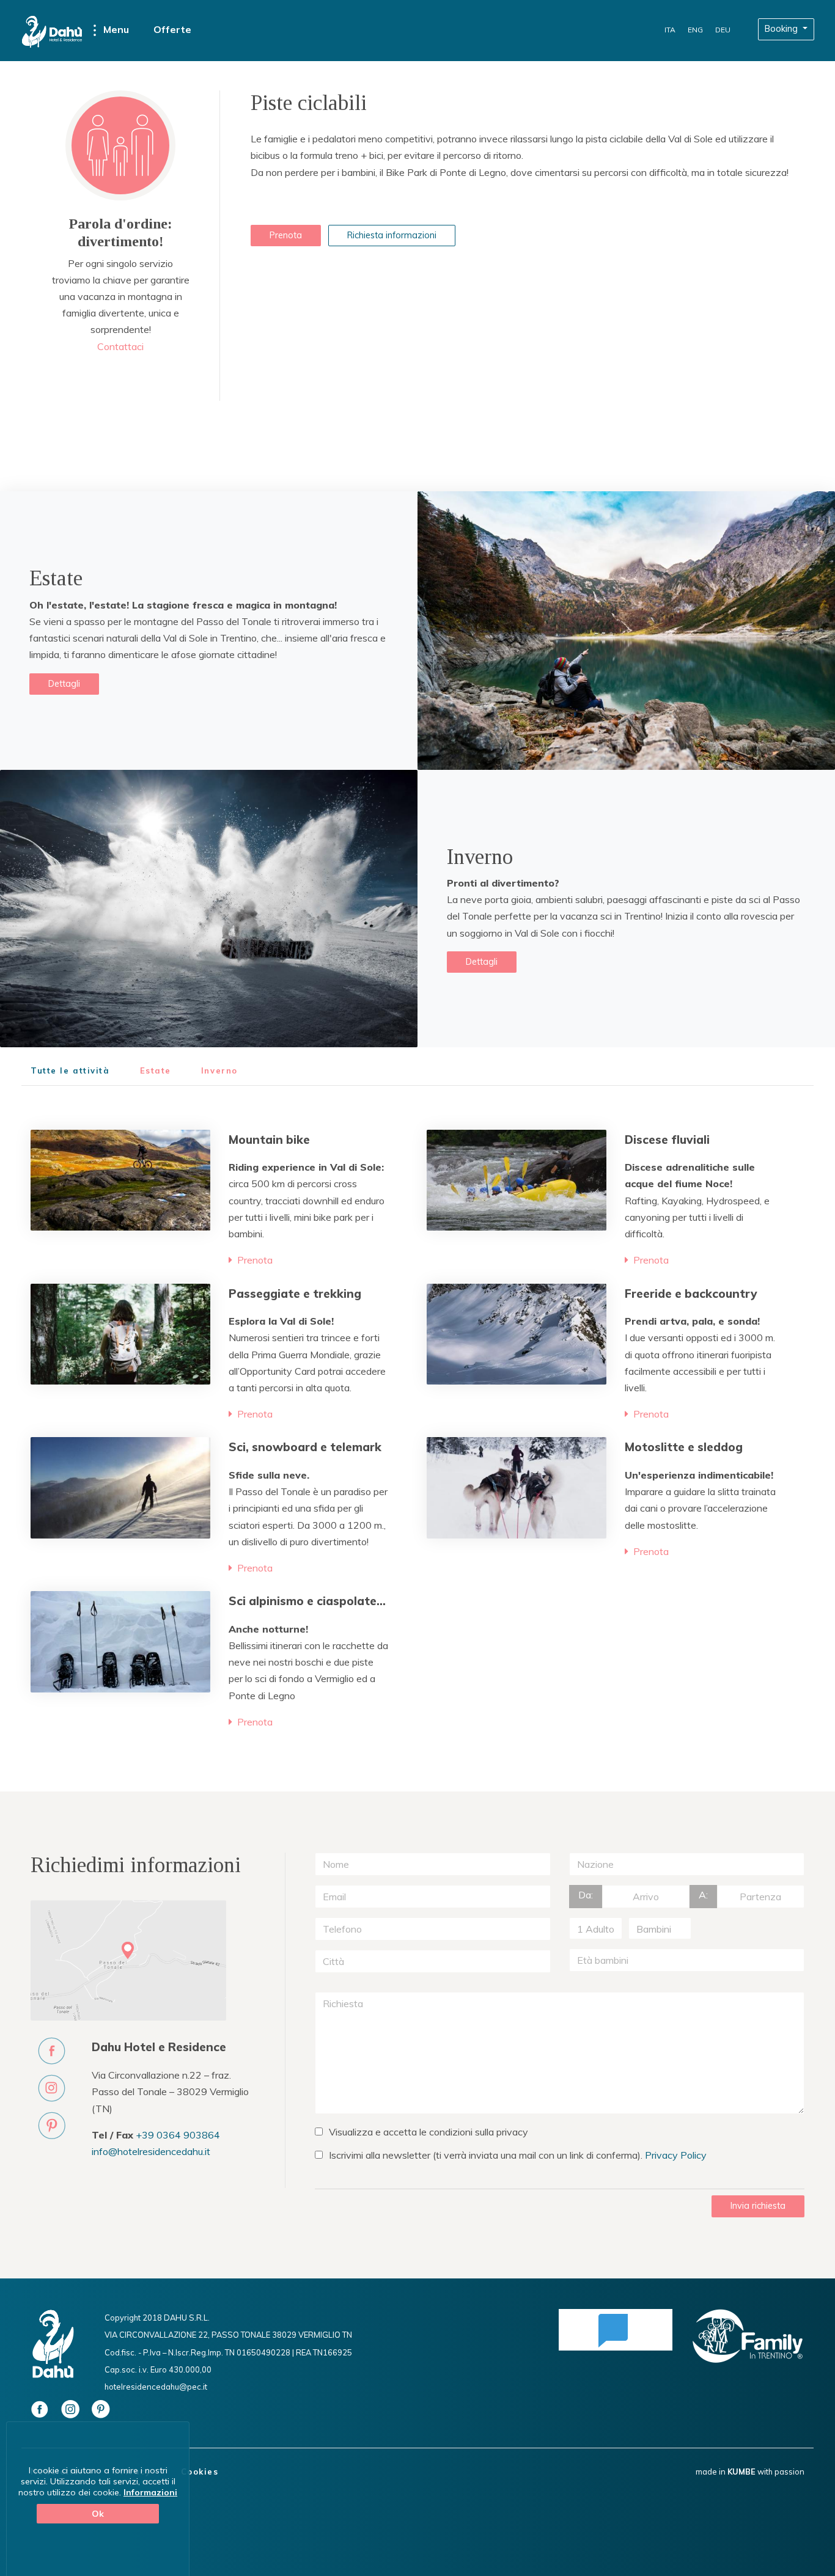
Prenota (286, 235)
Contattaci (120, 346)
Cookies (200, 2472)
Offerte (172, 29)
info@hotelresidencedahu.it (151, 2151)
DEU (723, 30)
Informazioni (150, 2492)
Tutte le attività (70, 1071)
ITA (670, 30)
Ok (98, 2514)
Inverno (219, 1071)
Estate (156, 1071)
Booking (782, 29)
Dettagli (64, 684)
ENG (695, 30)
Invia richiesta (758, 2206)
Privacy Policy (676, 2155)
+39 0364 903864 (178, 2135)
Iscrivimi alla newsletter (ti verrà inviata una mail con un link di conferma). (518, 2155)
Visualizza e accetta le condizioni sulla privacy (429, 2132)
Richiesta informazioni (392, 235)
